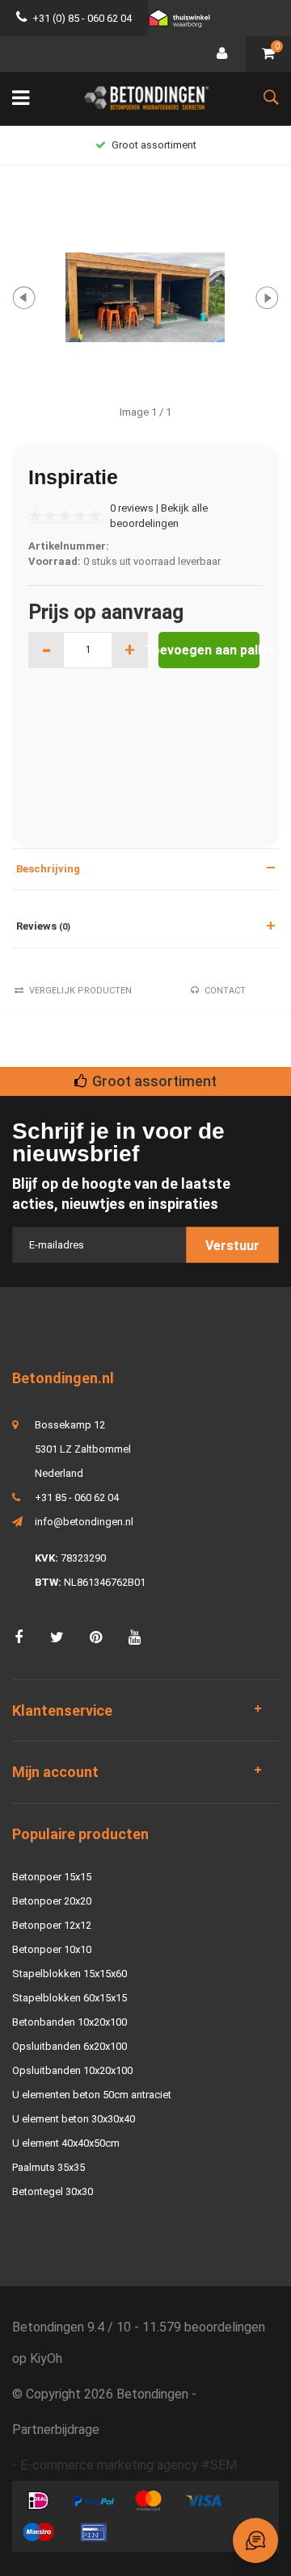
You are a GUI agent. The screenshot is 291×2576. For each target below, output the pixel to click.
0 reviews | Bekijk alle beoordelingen (159, 516)
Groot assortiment (154, 145)
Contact (225, 991)
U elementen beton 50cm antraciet (92, 2095)
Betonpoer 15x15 (52, 1877)
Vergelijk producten (80, 991)
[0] (268, 54)
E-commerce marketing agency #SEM (129, 2465)
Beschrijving (48, 869)
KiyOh (46, 2359)
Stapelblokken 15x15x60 (70, 1974)
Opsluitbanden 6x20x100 (70, 2046)
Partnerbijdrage (56, 2430)
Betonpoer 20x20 (52, 1901)
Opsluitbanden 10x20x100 (72, 2070)
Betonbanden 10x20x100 (70, 2022)
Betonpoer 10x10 (52, 1949)
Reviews (43, 926)
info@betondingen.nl (84, 1522)
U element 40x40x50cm (66, 2143)
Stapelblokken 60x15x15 (70, 1998)
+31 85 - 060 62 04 (77, 1497)
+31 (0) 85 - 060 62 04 (82, 18)
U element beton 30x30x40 (74, 2119)
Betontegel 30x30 (53, 2191)
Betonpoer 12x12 (52, 1925)
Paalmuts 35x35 (48, 2167)
